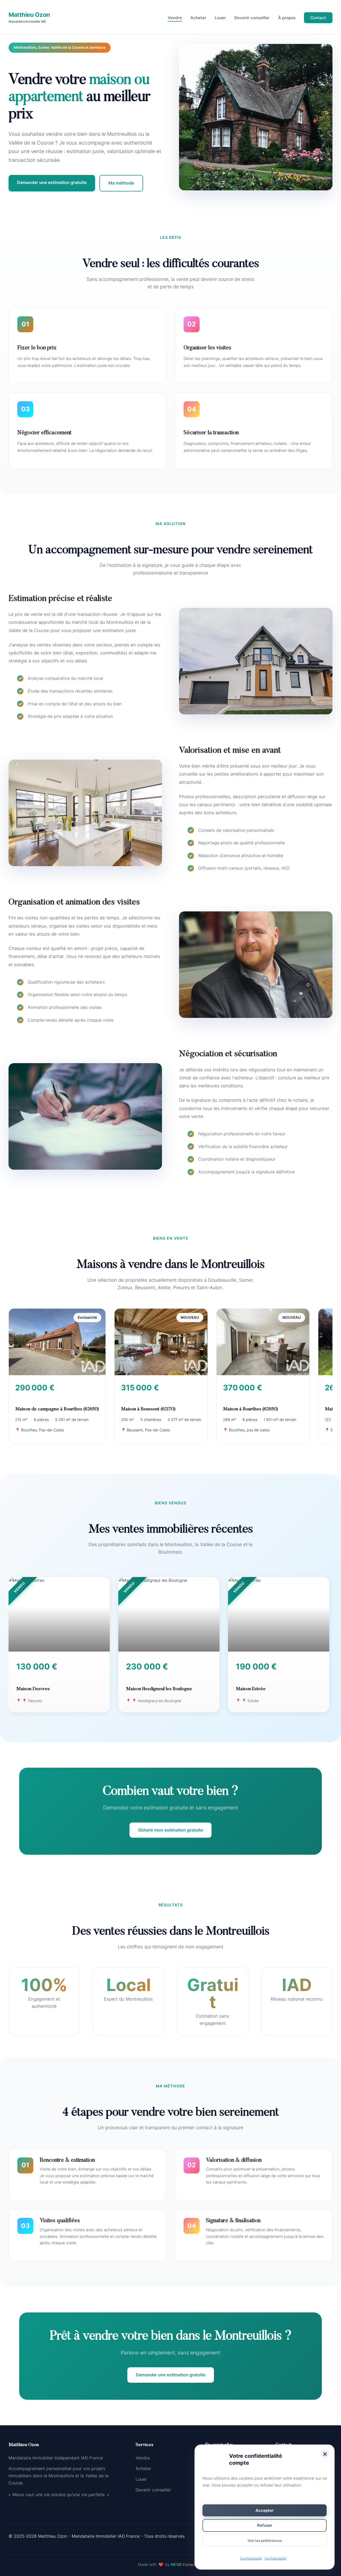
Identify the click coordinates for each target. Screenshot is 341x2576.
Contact (318, 18)
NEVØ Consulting (187, 2564)
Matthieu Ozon (29, 17)
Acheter (198, 18)
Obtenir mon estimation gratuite (170, 1830)
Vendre (175, 18)
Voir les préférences (265, 2541)
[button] (325, 2454)
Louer (220, 18)
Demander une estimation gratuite (52, 182)
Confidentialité (251, 2558)
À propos (287, 18)
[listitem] (57, 1376)
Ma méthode (121, 183)
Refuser (265, 2525)
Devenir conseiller (252, 18)
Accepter (265, 2510)
